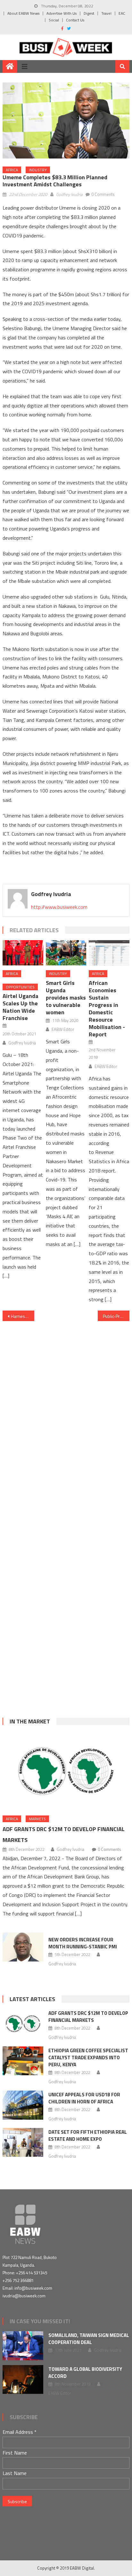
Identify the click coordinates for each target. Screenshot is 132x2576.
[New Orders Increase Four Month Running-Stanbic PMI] (23, 1947)
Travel (106, 13)
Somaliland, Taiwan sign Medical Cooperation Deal (89, 2339)
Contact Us (75, 20)
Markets (37, 1819)
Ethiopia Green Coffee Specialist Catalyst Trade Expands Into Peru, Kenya (88, 2058)
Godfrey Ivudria (69, 194)
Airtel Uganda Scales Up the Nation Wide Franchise (21, 1007)
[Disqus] (66, 1410)
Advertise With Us (62, 13)
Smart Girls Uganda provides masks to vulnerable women (66, 998)
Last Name (15, 2473)
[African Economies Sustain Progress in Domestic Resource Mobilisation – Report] (109, 953)
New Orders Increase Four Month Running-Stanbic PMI (83, 1943)
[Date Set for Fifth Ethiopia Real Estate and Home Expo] (23, 2142)
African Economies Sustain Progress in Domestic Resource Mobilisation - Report (107, 1009)
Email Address (20, 2432)
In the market (30, 1721)
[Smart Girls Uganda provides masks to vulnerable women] (66, 953)
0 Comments (103, 194)
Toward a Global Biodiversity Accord (85, 2373)
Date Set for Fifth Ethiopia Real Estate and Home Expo (88, 2135)
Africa (12, 170)
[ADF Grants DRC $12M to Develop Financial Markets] (66, 1771)
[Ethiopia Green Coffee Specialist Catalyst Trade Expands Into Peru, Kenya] (23, 2061)
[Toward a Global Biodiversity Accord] (23, 2379)
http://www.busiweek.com (59, 907)
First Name (15, 2453)
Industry (38, 170)
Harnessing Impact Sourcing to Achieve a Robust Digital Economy (23, 1316)
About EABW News (23, 13)
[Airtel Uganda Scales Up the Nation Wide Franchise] (23, 953)
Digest (89, 13)
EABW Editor (63, 1029)
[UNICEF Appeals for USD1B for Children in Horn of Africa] (23, 2105)
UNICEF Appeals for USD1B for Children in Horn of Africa (84, 2098)
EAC (122, 13)
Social (54, 20)
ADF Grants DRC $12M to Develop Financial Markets (88, 2017)
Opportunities (20, 987)
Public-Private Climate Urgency (116, 1316)
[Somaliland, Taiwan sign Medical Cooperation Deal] (23, 2346)
